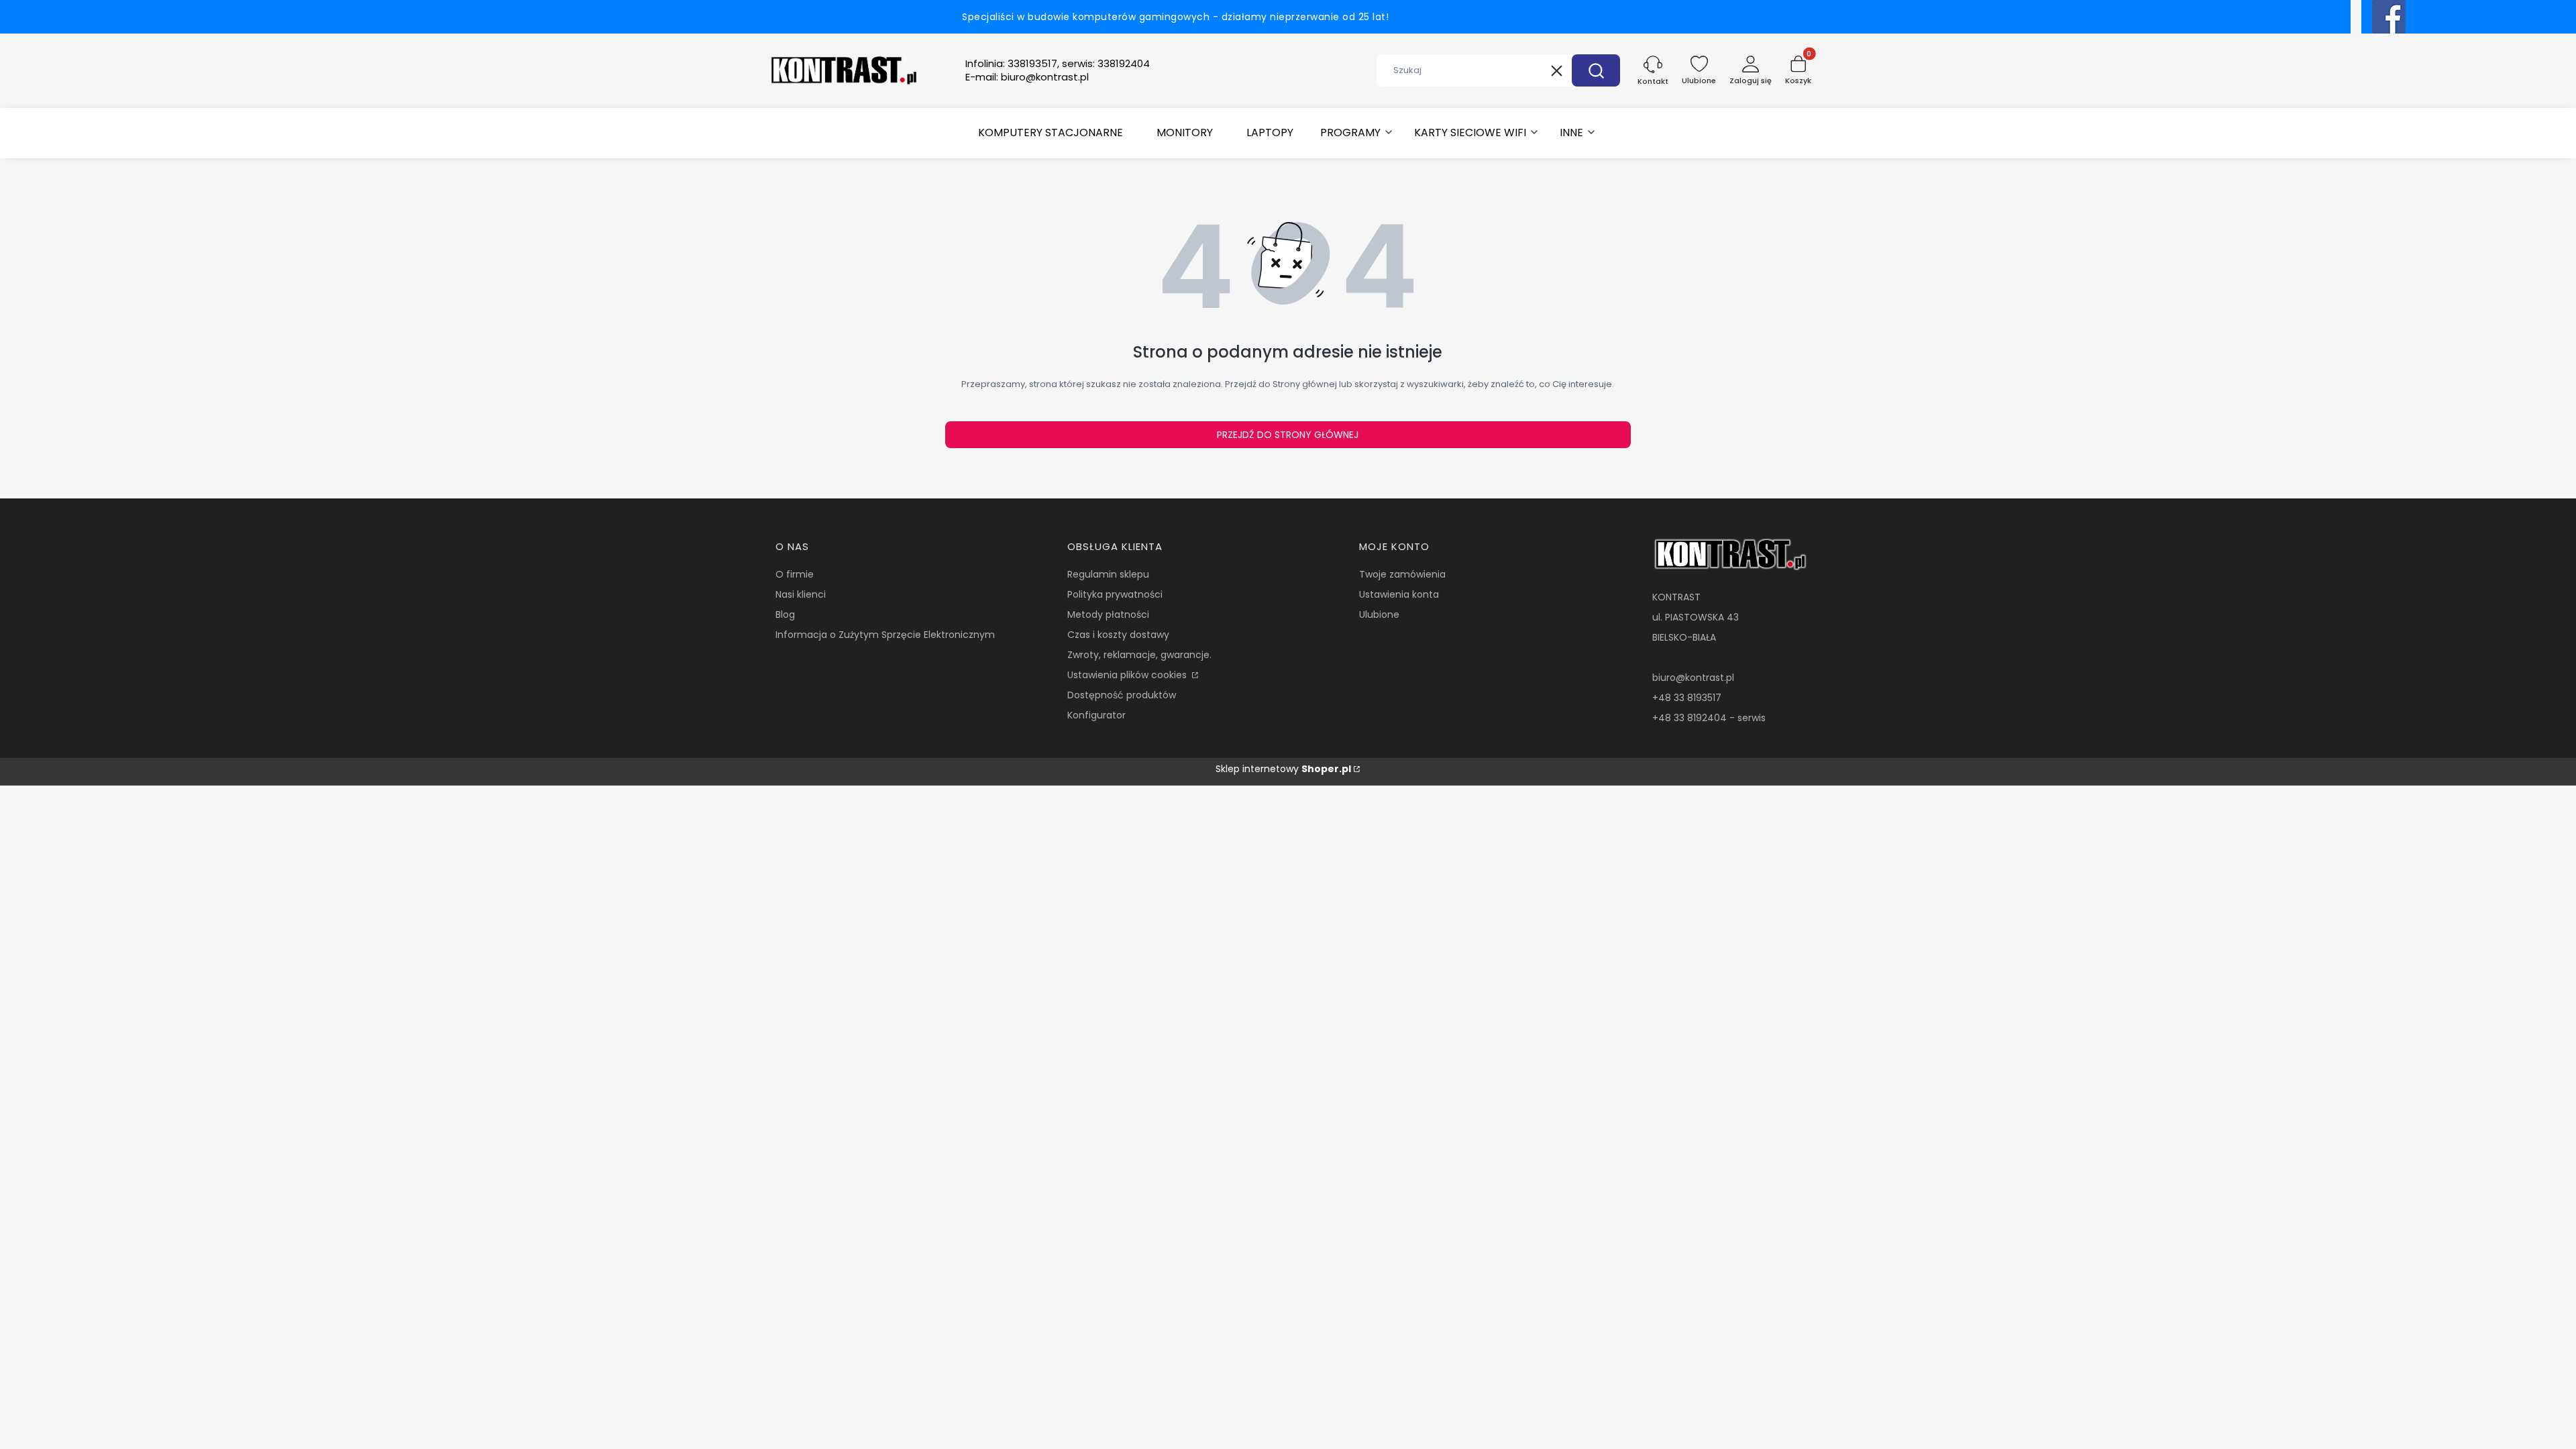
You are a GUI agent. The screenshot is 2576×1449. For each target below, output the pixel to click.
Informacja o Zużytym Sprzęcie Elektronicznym (885, 635)
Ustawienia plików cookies (1128, 675)
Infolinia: (1058, 64)
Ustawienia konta (1399, 594)
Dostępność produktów (1122, 695)
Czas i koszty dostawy (1118, 635)
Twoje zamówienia (1402, 574)
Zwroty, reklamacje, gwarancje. (1139, 655)
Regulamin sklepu (1108, 574)
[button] (1596, 70)
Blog (785, 614)
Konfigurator (1096, 715)
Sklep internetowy (1283, 769)
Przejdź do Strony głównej (1288, 435)
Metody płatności (1108, 614)
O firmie (795, 574)
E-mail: (1027, 77)
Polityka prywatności (1115, 594)
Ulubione (1379, 614)
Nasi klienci (801, 594)
